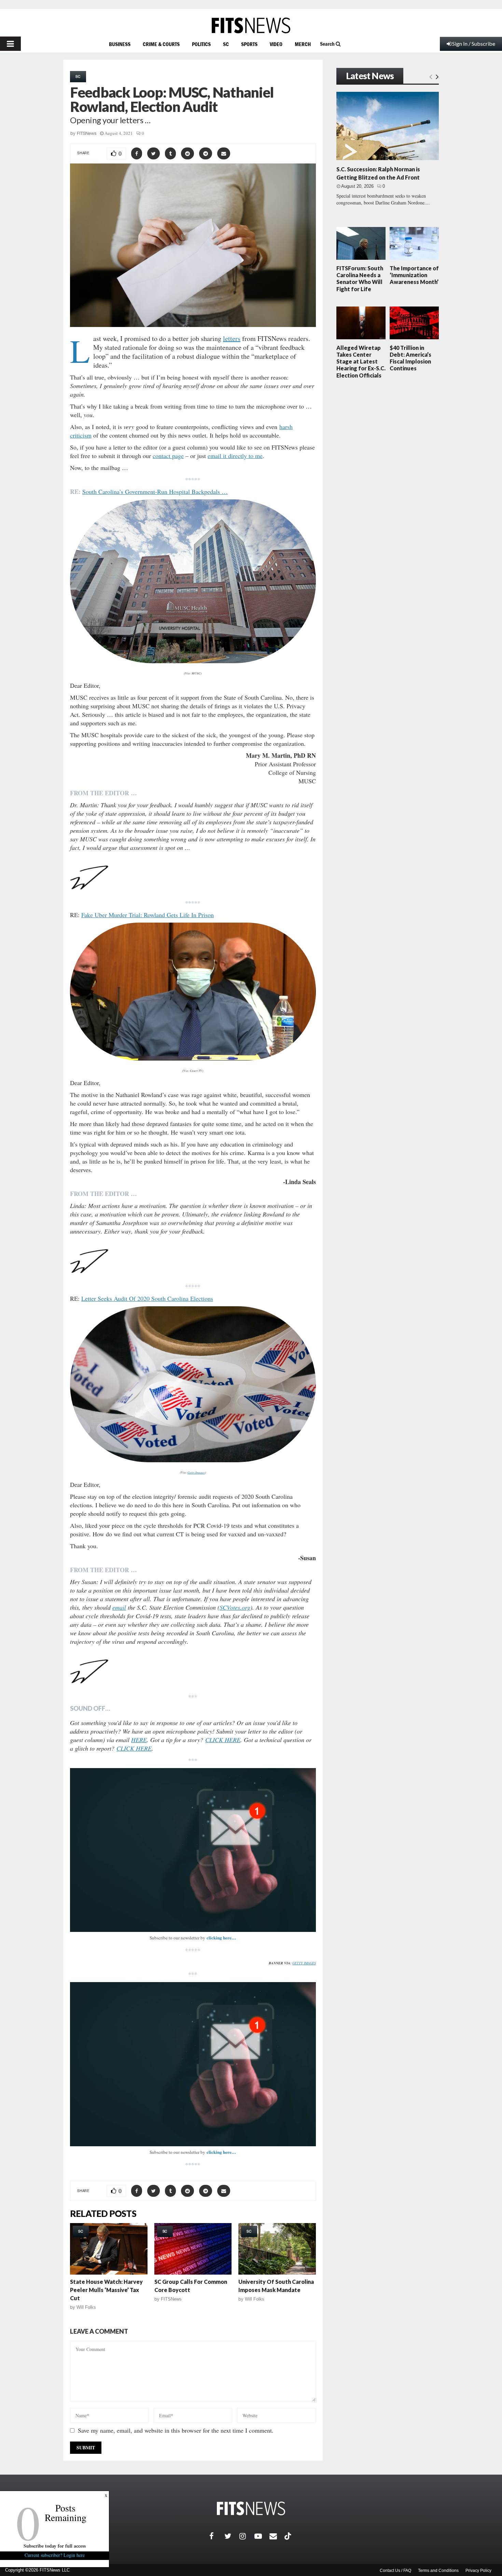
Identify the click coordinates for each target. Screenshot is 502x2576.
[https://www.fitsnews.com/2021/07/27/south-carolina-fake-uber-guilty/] (193, 992)
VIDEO (276, 44)
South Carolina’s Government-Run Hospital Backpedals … (155, 492)
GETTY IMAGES (304, 1963)
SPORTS (249, 44)
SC (226, 44)
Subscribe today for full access (55, 2546)
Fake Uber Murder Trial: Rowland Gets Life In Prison (148, 915)
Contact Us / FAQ (395, 2571)
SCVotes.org (235, 1607)
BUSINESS (120, 44)
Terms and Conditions (438, 2571)
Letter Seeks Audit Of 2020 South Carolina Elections (147, 1298)
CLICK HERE (223, 1740)
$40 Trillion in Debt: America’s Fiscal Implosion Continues (410, 358)
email (119, 1607)
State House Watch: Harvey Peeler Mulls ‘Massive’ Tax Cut (106, 2290)
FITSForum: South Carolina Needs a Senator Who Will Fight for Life (360, 279)
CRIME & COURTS (161, 44)
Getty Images (196, 1472)
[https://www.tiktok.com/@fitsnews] (289, 2536)
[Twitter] (232, 2536)
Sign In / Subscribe (474, 44)
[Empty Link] (431, 76)
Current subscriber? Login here (55, 2555)
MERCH (303, 44)
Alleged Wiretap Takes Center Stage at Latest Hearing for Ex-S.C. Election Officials (361, 361)
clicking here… (221, 1938)
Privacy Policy (478, 2571)
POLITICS (201, 44)
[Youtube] (262, 2536)
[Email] (277, 2536)
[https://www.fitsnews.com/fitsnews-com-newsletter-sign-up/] (193, 1850)
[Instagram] (247, 2536)
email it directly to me (235, 456)
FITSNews (87, 133)
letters (232, 338)
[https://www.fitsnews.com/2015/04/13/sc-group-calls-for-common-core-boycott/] (193, 2249)
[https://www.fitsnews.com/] (251, 25)
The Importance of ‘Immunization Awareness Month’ (414, 275)
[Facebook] (217, 2536)
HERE (139, 1740)
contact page (168, 456)
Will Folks (86, 2307)
